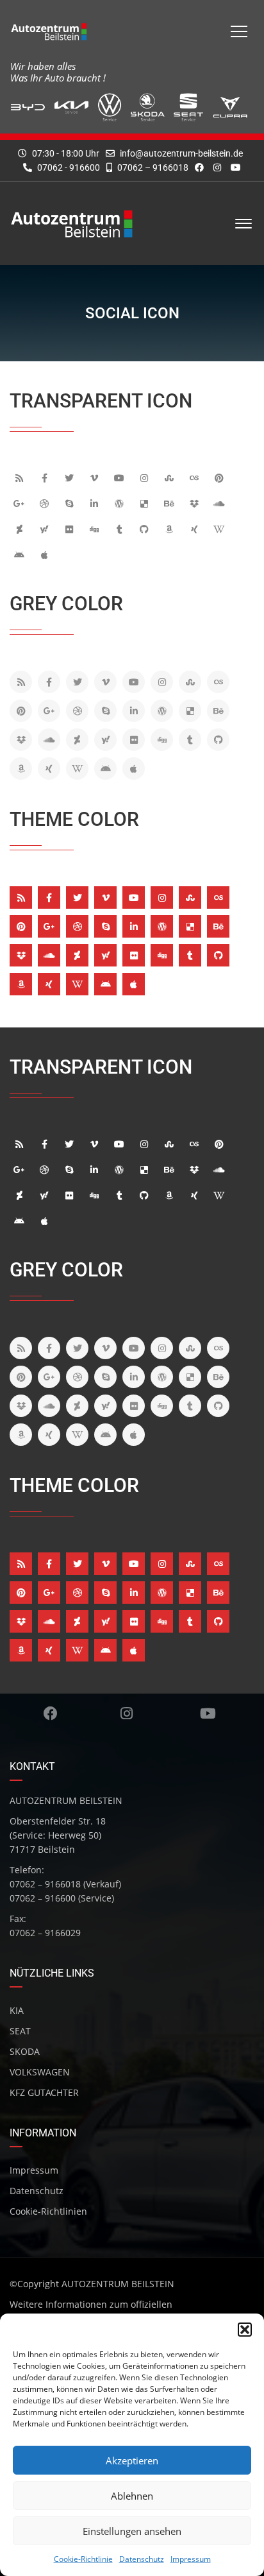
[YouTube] (121, 477)
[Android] (21, 554)
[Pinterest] (221, 477)
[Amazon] (171, 529)
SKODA (25, 2051)
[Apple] (46, 554)
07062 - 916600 (68, 167)
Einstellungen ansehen (132, 2531)
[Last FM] (196, 477)
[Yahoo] (46, 529)
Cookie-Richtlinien (48, 2211)
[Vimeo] (96, 477)
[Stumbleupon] (171, 477)
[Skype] (71, 503)
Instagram (126, 1713)
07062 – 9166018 (152, 167)
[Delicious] (146, 503)
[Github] (146, 529)
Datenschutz (142, 2559)
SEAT (20, 2031)
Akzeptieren (132, 2460)
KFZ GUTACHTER (44, 2092)
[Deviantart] (21, 529)
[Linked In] (96, 503)
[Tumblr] (121, 529)
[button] (245, 2330)
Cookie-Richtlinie (83, 2559)
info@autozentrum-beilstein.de (181, 153)
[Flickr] (71, 529)
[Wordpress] (121, 503)
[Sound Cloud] (221, 503)
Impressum (191, 2559)
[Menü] (239, 31)
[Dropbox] (196, 503)
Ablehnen (132, 2496)
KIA (17, 2010)
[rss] (21, 477)
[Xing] (196, 529)
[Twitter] (71, 477)
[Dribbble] (46, 503)
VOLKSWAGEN (40, 2072)
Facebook (50, 1713)
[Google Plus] (21, 503)
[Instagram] (146, 477)
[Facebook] (46, 477)
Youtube (208, 1713)
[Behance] (171, 503)
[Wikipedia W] (221, 529)
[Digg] (96, 529)
